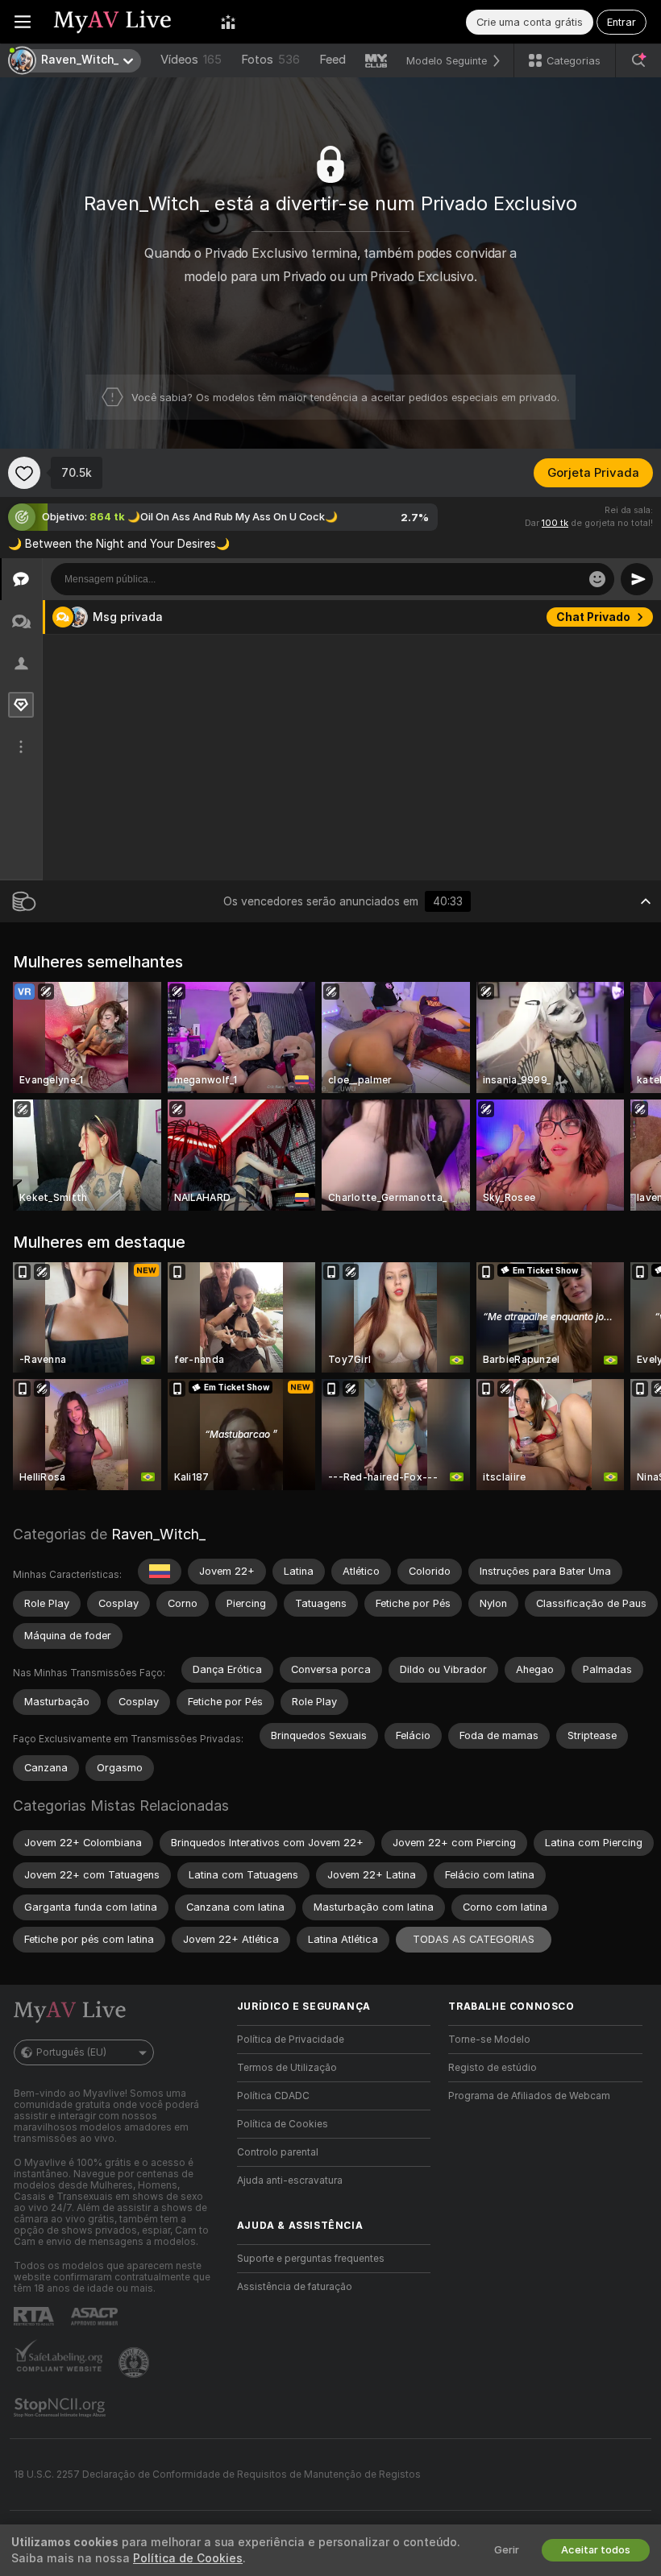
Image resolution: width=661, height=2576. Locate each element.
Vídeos (191, 60)
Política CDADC (273, 2096)
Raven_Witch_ (158, 1534)
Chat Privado (593, 617)
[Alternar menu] (23, 22)
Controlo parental (278, 2152)
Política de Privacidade (291, 2040)
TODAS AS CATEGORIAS (474, 1939)
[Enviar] (637, 579)
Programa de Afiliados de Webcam (529, 2096)
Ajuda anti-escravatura (290, 2180)
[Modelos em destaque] (228, 22)
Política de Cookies (283, 2124)
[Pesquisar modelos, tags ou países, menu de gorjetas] (638, 60)
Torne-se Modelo (489, 2040)
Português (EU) (71, 2052)
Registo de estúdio (493, 2068)
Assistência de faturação (295, 2287)
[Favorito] (24, 473)
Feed (333, 60)
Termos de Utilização (287, 2068)
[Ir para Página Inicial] (126, 22)
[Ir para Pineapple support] (135, 2363)
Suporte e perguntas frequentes (311, 2259)
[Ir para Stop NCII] (61, 2408)
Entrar (622, 22)
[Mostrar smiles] (597, 579)
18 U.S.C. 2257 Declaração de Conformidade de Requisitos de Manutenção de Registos (217, 2475)
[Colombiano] (160, 1572)
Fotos (270, 60)
